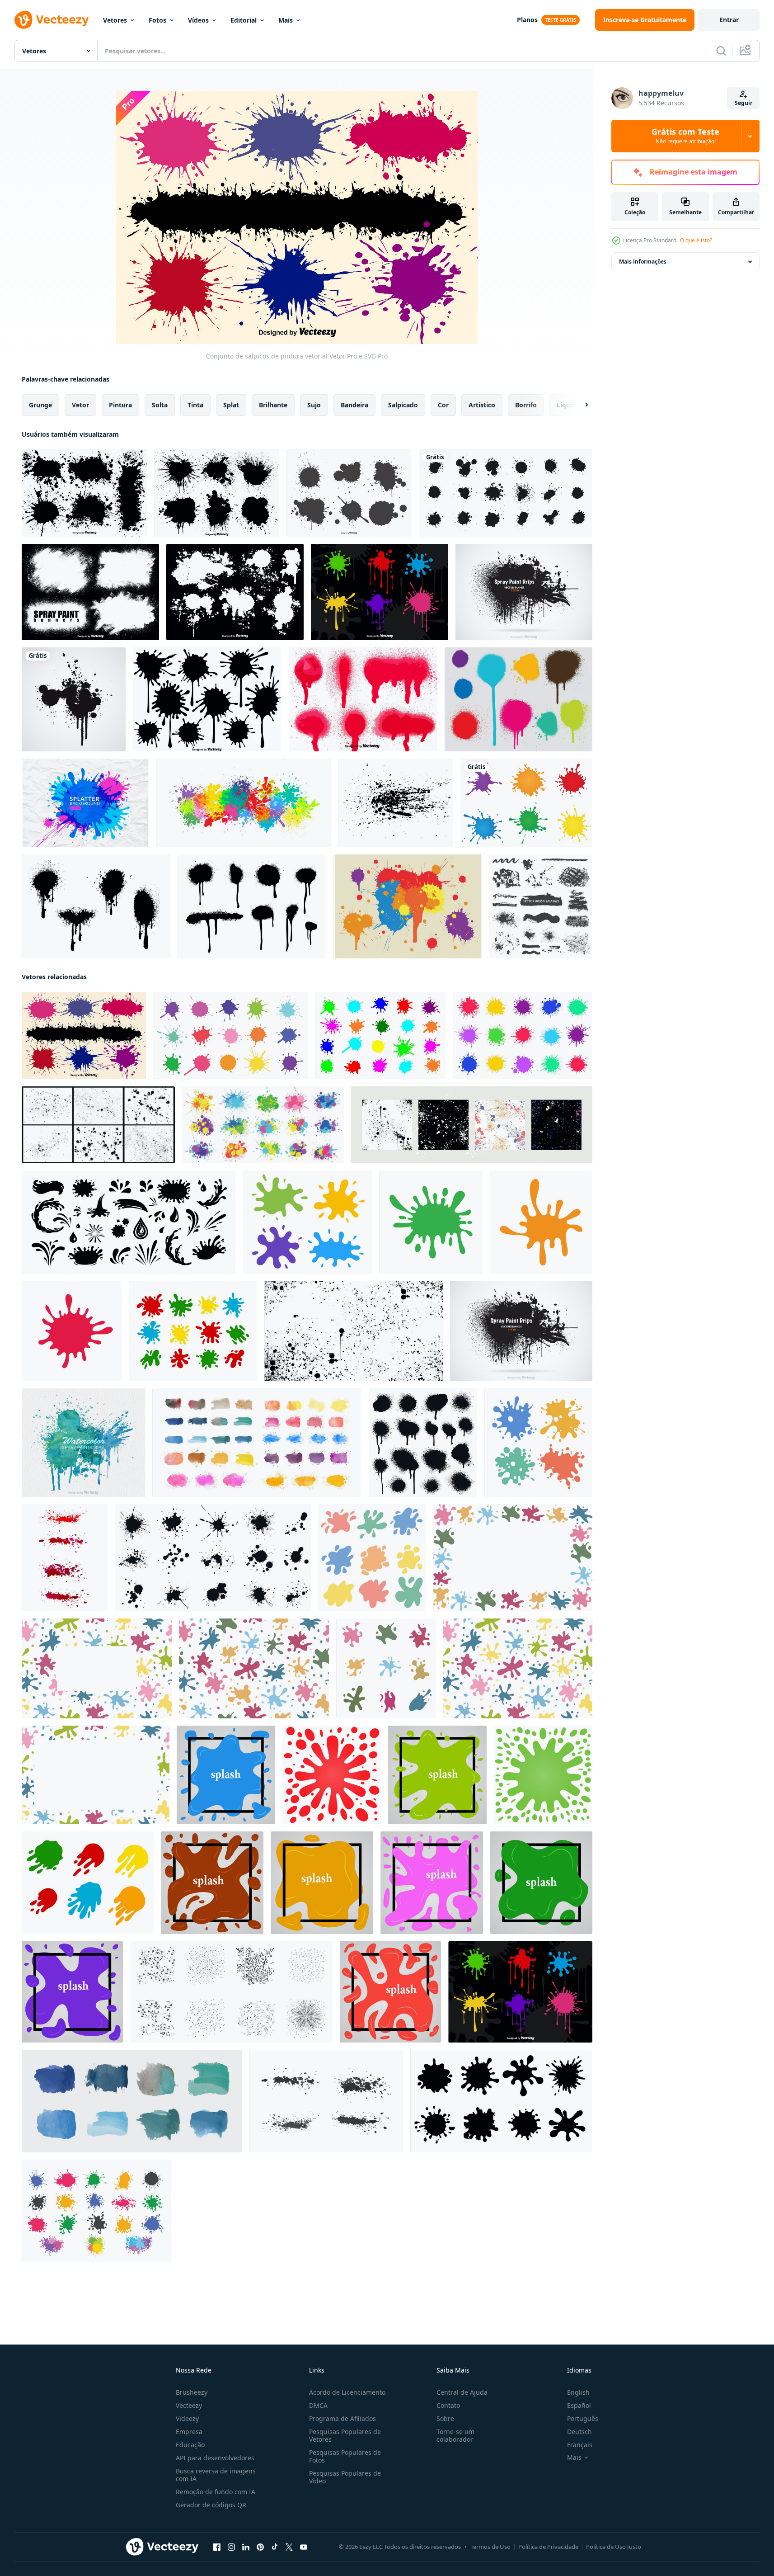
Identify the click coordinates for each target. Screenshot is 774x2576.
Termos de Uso (490, 2547)
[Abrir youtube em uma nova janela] (304, 2547)
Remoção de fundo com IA (216, 2492)
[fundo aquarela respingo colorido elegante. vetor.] (243, 803)
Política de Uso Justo (614, 2547)
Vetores (115, 20)
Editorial (244, 20)
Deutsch (579, 2432)
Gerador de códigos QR (211, 2505)
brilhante (273, 405)
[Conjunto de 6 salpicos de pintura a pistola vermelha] (363, 699)
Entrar (729, 20)
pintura (120, 405)
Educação (190, 2445)
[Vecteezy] (52, 20)
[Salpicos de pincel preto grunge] (541, 906)
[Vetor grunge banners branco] (90, 592)
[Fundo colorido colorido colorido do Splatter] (85, 803)
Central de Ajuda (462, 2392)
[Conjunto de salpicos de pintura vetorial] (84, 1036)
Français (580, 2445)
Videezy (187, 2418)
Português (583, 2418)
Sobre (445, 2418)
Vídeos (198, 20)
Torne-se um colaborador (455, 2435)
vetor (80, 405)
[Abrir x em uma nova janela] (289, 2547)
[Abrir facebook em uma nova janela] (217, 2547)
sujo (314, 405)
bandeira (354, 405)
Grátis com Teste (685, 136)
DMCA (318, 2405)
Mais (286, 20)
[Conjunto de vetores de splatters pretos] (84, 493)
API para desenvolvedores (215, 2458)
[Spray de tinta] (380, 592)
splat (231, 405)
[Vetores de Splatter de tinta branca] (235, 592)
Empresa (189, 2432)
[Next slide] (579, 405)
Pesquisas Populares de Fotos (345, 2456)
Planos (527, 20)
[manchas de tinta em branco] (526, 803)
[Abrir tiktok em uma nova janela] (275, 2547)
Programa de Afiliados (342, 2418)
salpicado (403, 405)
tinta (195, 405)
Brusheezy (192, 2392)
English (578, 2392)
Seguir (744, 103)
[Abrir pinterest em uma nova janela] (260, 2547)
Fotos (157, 20)
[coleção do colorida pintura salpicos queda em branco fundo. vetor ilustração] (307, 1222)
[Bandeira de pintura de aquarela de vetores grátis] (83, 1443)
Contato (448, 2405)
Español (579, 2405)
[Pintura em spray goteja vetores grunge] (96, 906)
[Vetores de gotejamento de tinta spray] (518, 699)
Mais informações (643, 262)
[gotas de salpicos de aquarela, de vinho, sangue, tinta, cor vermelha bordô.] (65, 1558)
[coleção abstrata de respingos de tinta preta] (506, 493)
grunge (40, 405)
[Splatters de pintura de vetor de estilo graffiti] (217, 493)
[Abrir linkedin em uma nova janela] (246, 2547)
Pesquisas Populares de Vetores (345, 2435)
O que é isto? (696, 240)
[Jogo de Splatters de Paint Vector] (207, 699)
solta (160, 405)
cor (443, 405)
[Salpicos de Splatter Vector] (408, 906)
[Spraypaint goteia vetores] (252, 906)
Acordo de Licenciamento (347, 2392)
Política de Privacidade (548, 2547)
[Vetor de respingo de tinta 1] (74, 699)
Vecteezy (189, 2405)
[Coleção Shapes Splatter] (349, 493)
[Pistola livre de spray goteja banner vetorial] (524, 592)
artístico (482, 405)
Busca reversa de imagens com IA (216, 2475)
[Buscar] (721, 51)
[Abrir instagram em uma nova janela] (231, 2547)
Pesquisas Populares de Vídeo (345, 2477)
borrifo (526, 405)
